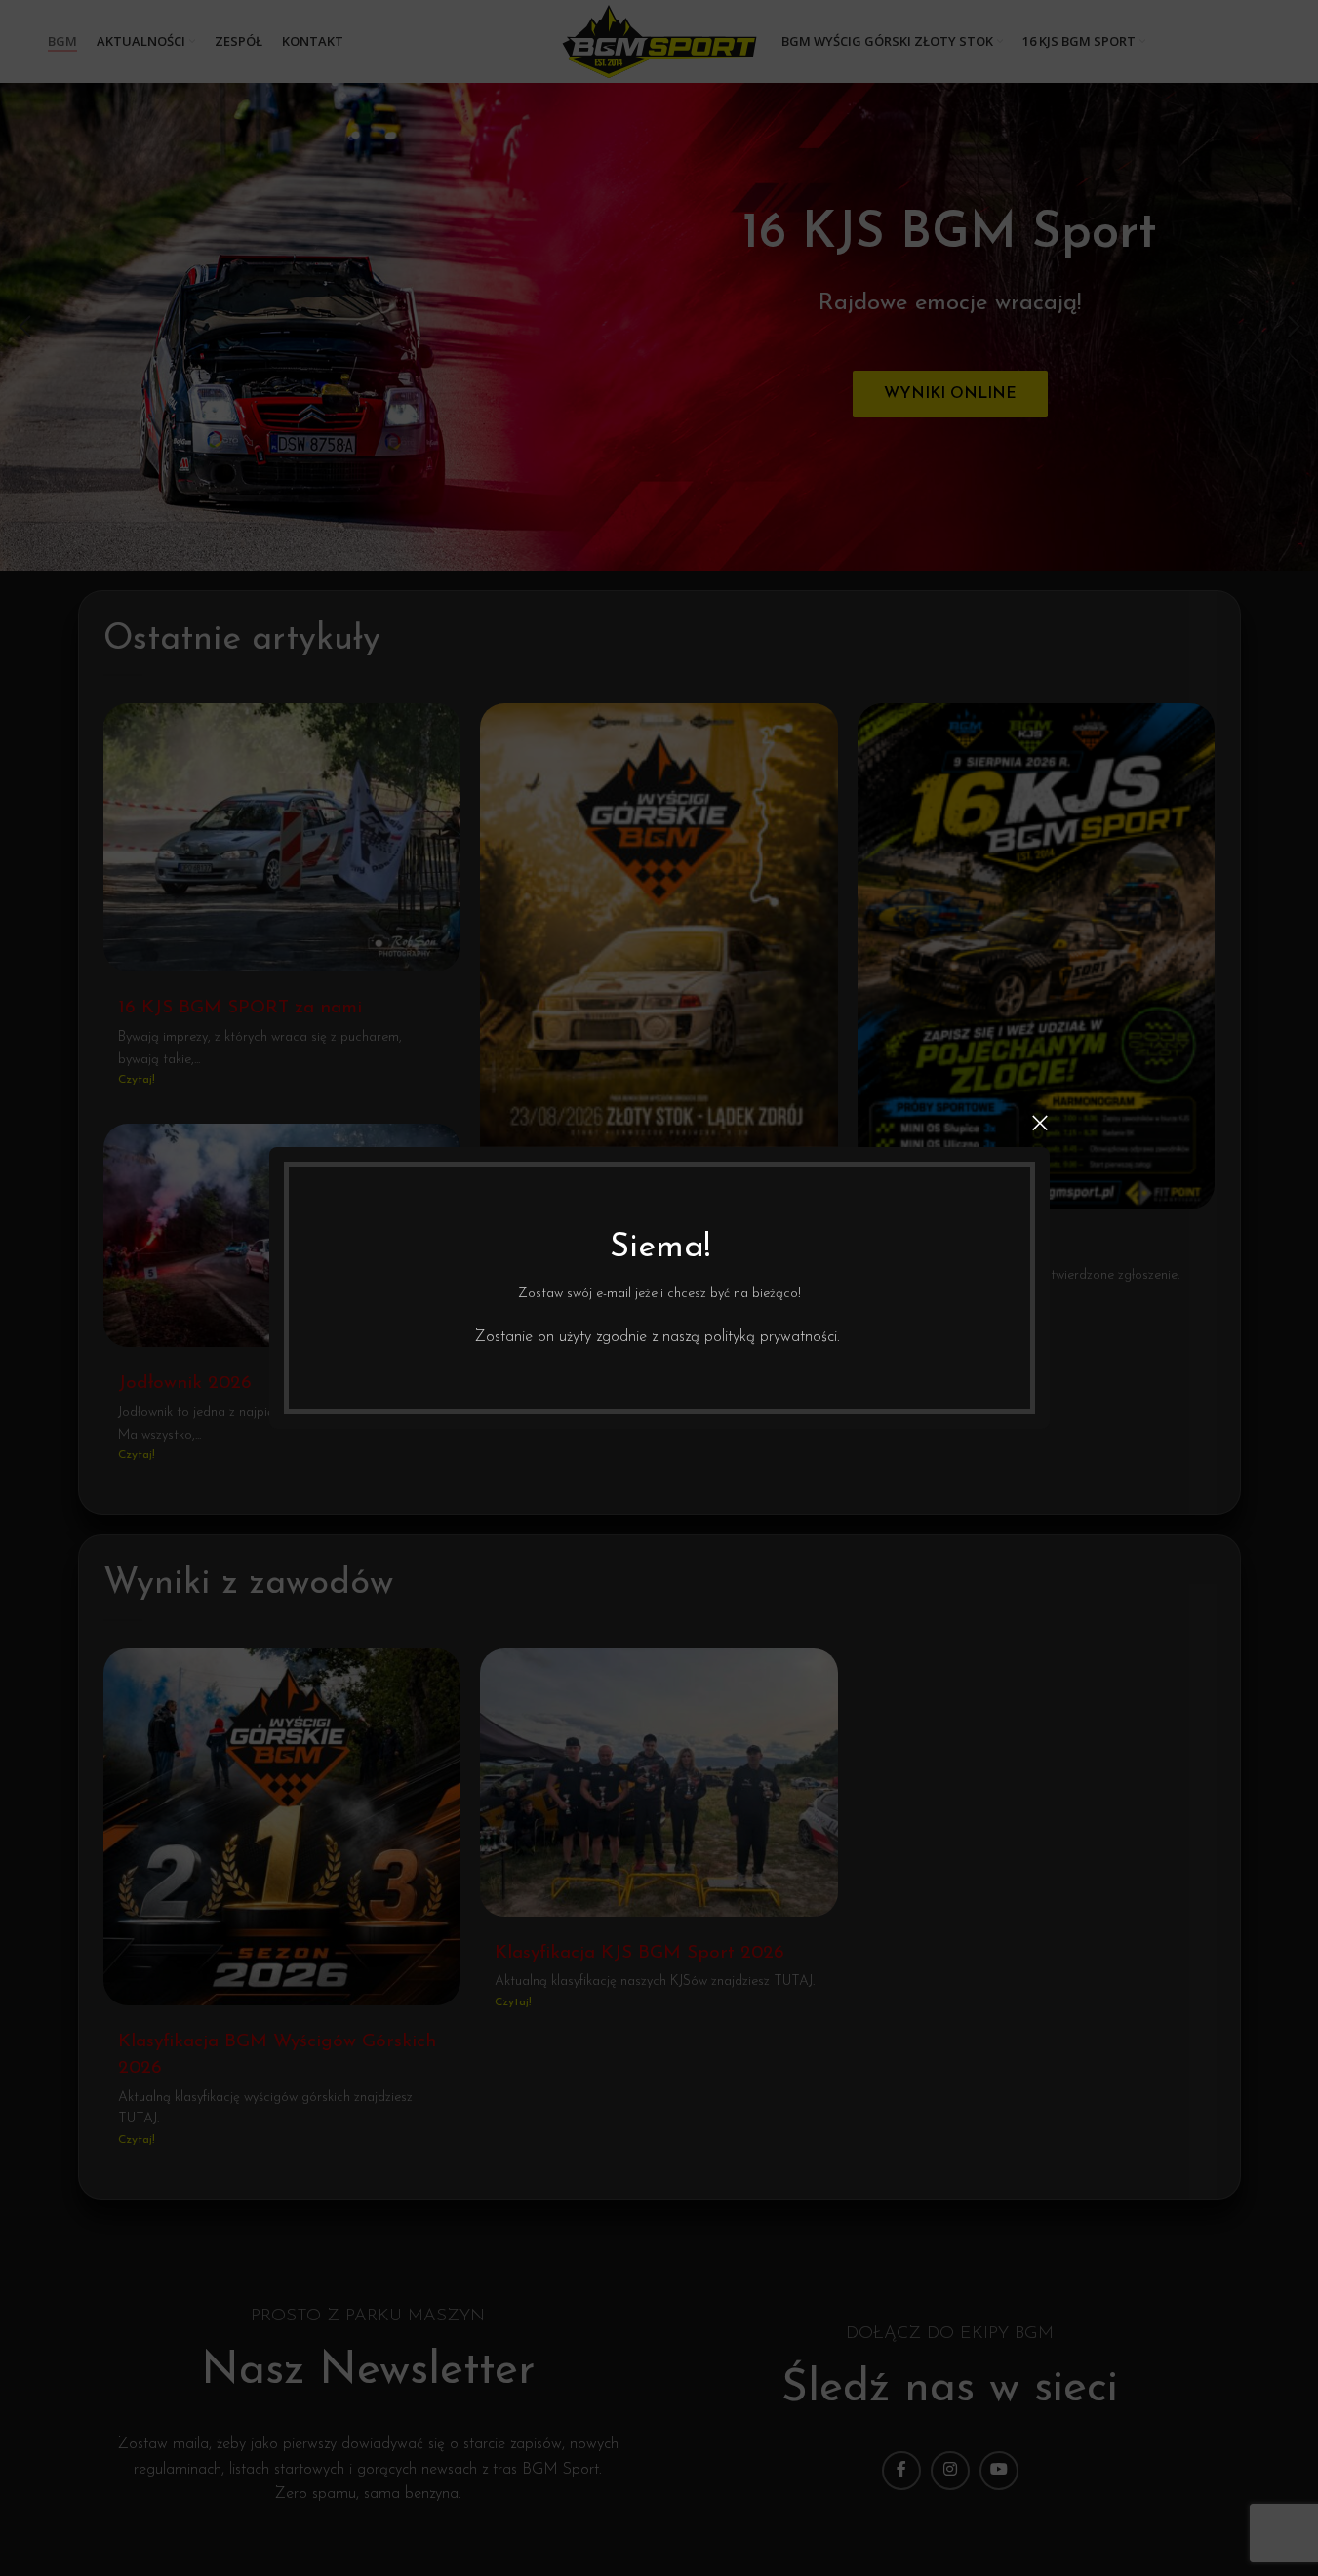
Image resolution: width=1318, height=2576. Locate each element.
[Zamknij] (1040, 1123)
